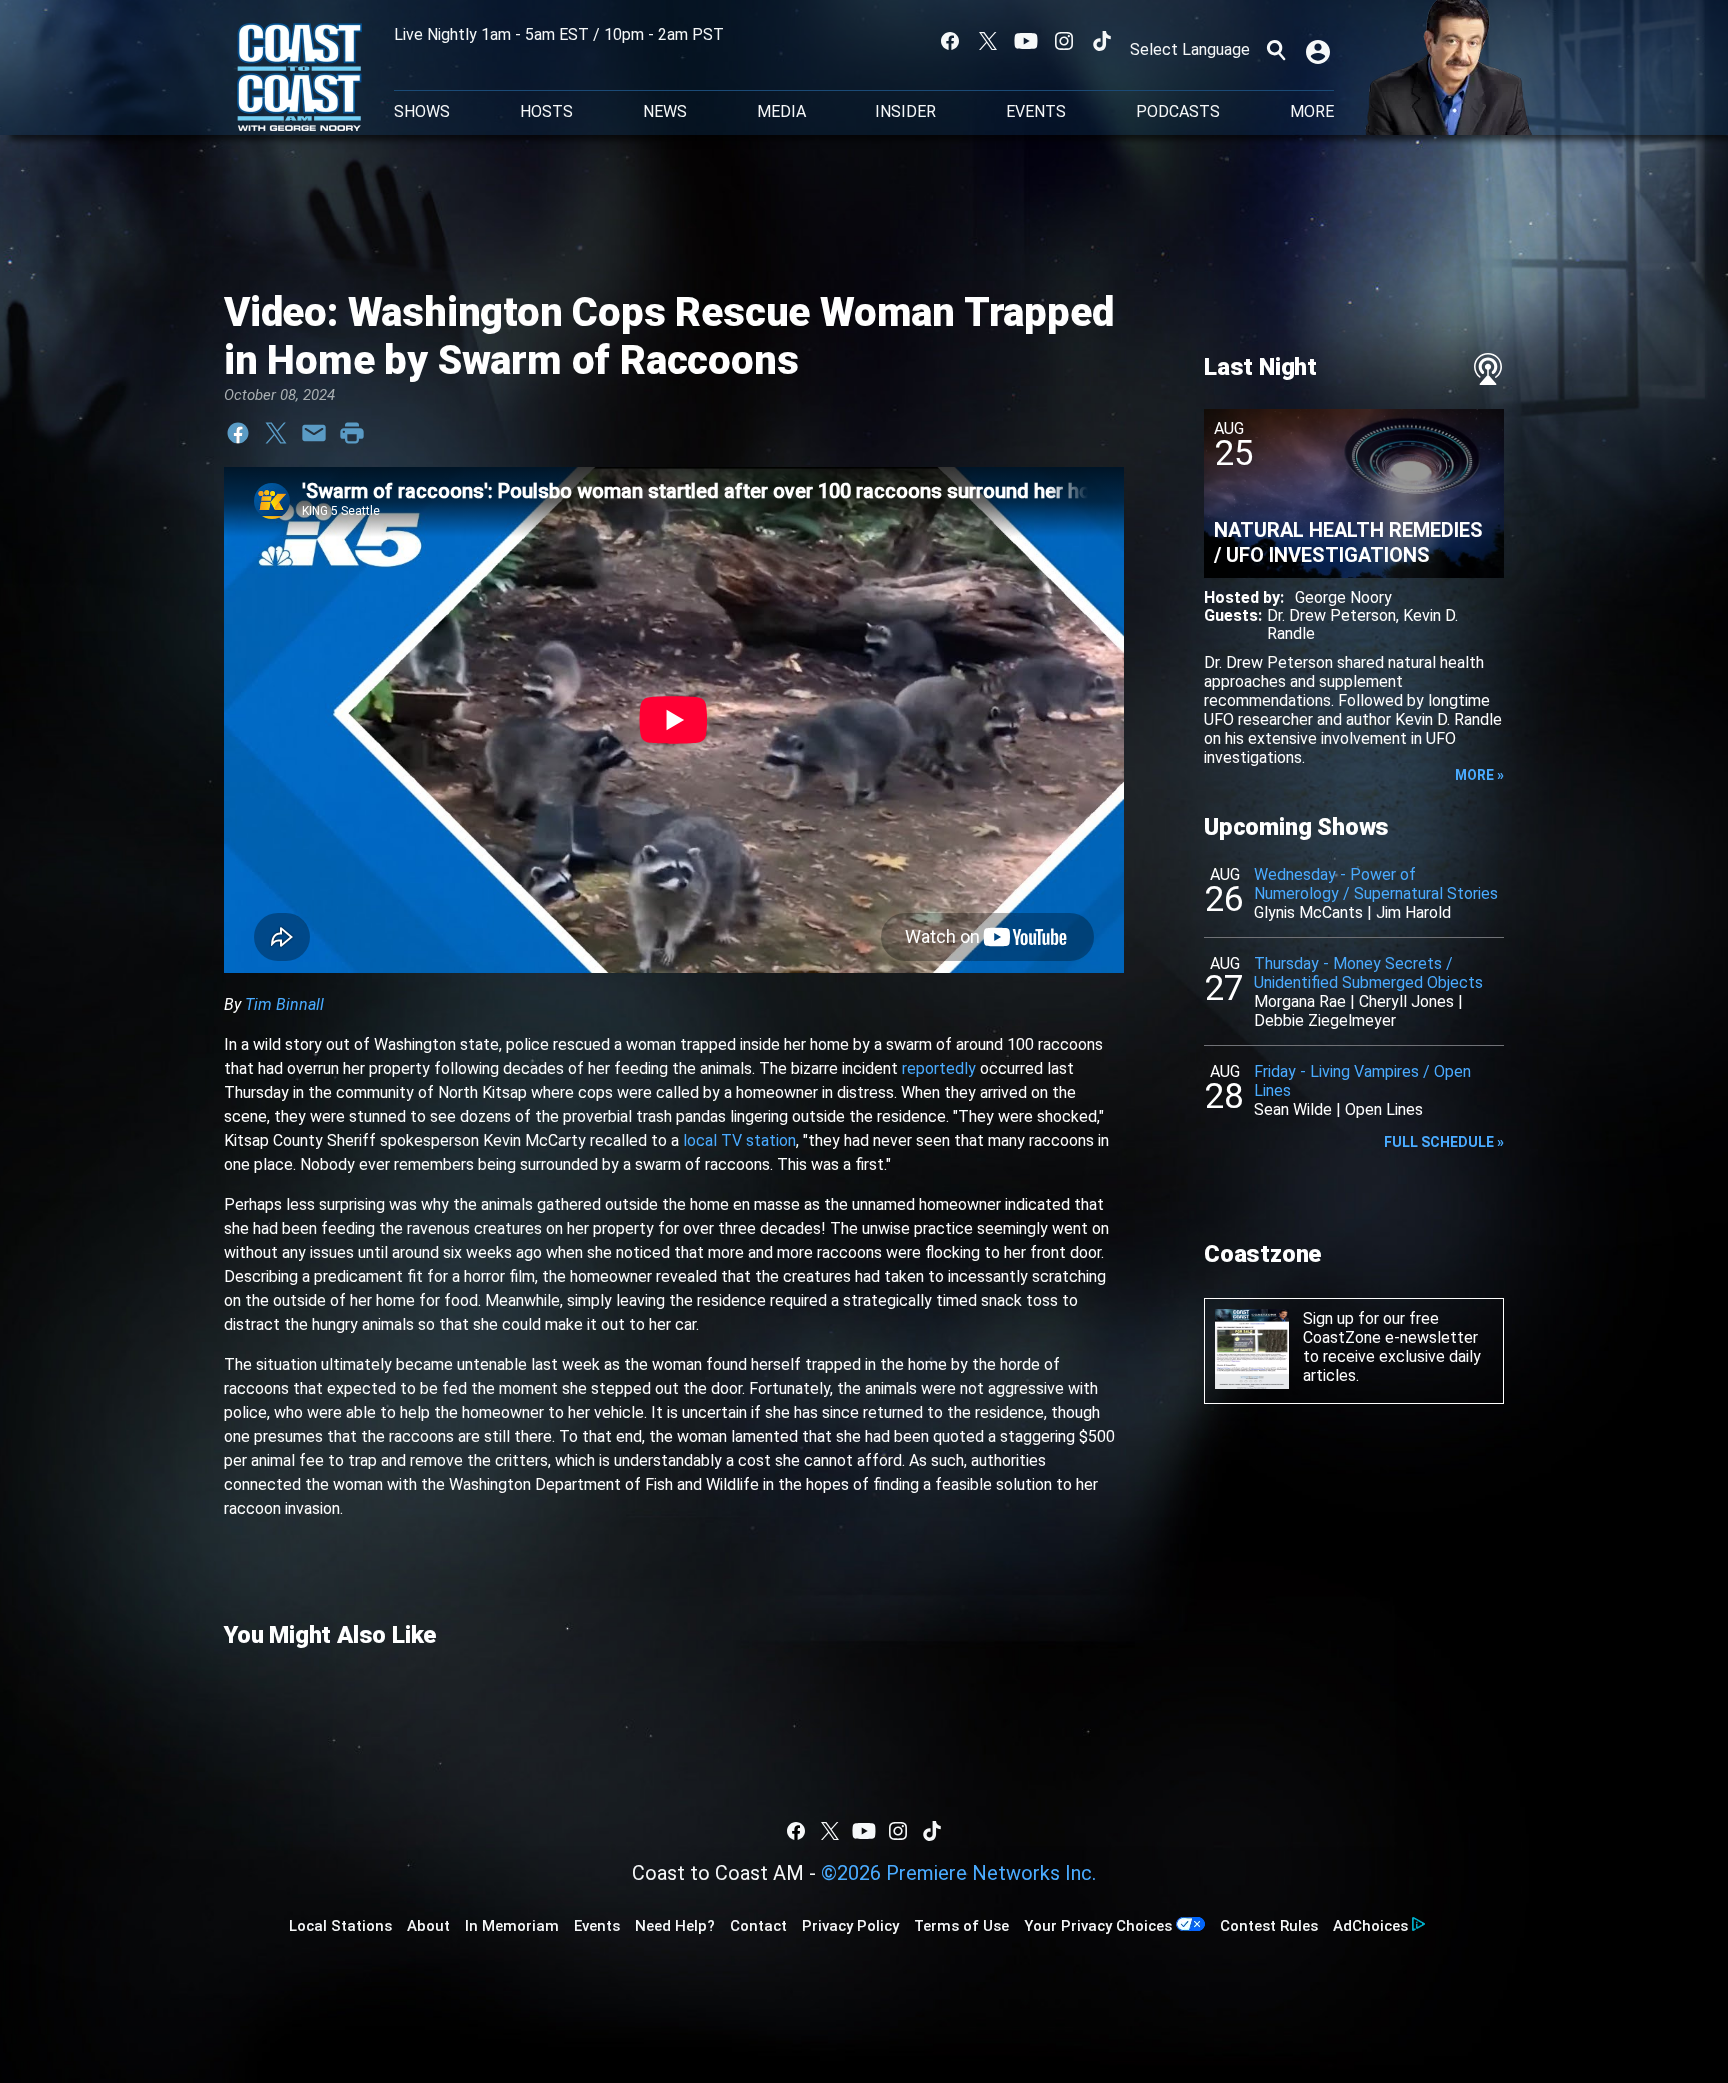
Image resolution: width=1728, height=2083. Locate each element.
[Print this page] (352, 433)
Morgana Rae (1300, 1001)
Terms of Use (961, 1926)
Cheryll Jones (1406, 1001)
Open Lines (1384, 1109)
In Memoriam (512, 1926)
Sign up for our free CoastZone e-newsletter (1390, 1328)
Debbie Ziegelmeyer (1325, 1020)
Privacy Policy (850, 1926)
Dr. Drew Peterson (1331, 615)
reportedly (939, 1068)
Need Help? (675, 1926)
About (428, 1926)
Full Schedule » (1444, 1142)
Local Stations (340, 1926)
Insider (905, 112)
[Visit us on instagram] (1064, 41)
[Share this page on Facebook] (238, 433)
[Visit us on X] (988, 41)
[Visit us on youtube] (1026, 41)
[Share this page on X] (276, 433)
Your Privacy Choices (1098, 1926)
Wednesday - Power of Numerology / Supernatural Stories (1376, 884)
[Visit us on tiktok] (1102, 41)
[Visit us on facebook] (950, 41)
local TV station (739, 1140)
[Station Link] (299, 79)
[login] (1320, 50)
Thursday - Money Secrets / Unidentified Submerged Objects (1368, 973)
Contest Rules (1269, 1926)
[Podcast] (1488, 369)
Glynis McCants (1308, 912)
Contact (758, 1926)
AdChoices (1370, 1926)
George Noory (1343, 597)
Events (1036, 112)
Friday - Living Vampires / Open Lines (1362, 1081)
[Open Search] (1276, 50)
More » (1479, 775)
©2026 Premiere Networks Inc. (958, 1873)
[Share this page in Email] (314, 433)
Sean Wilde (1293, 1109)
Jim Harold (1413, 912)
